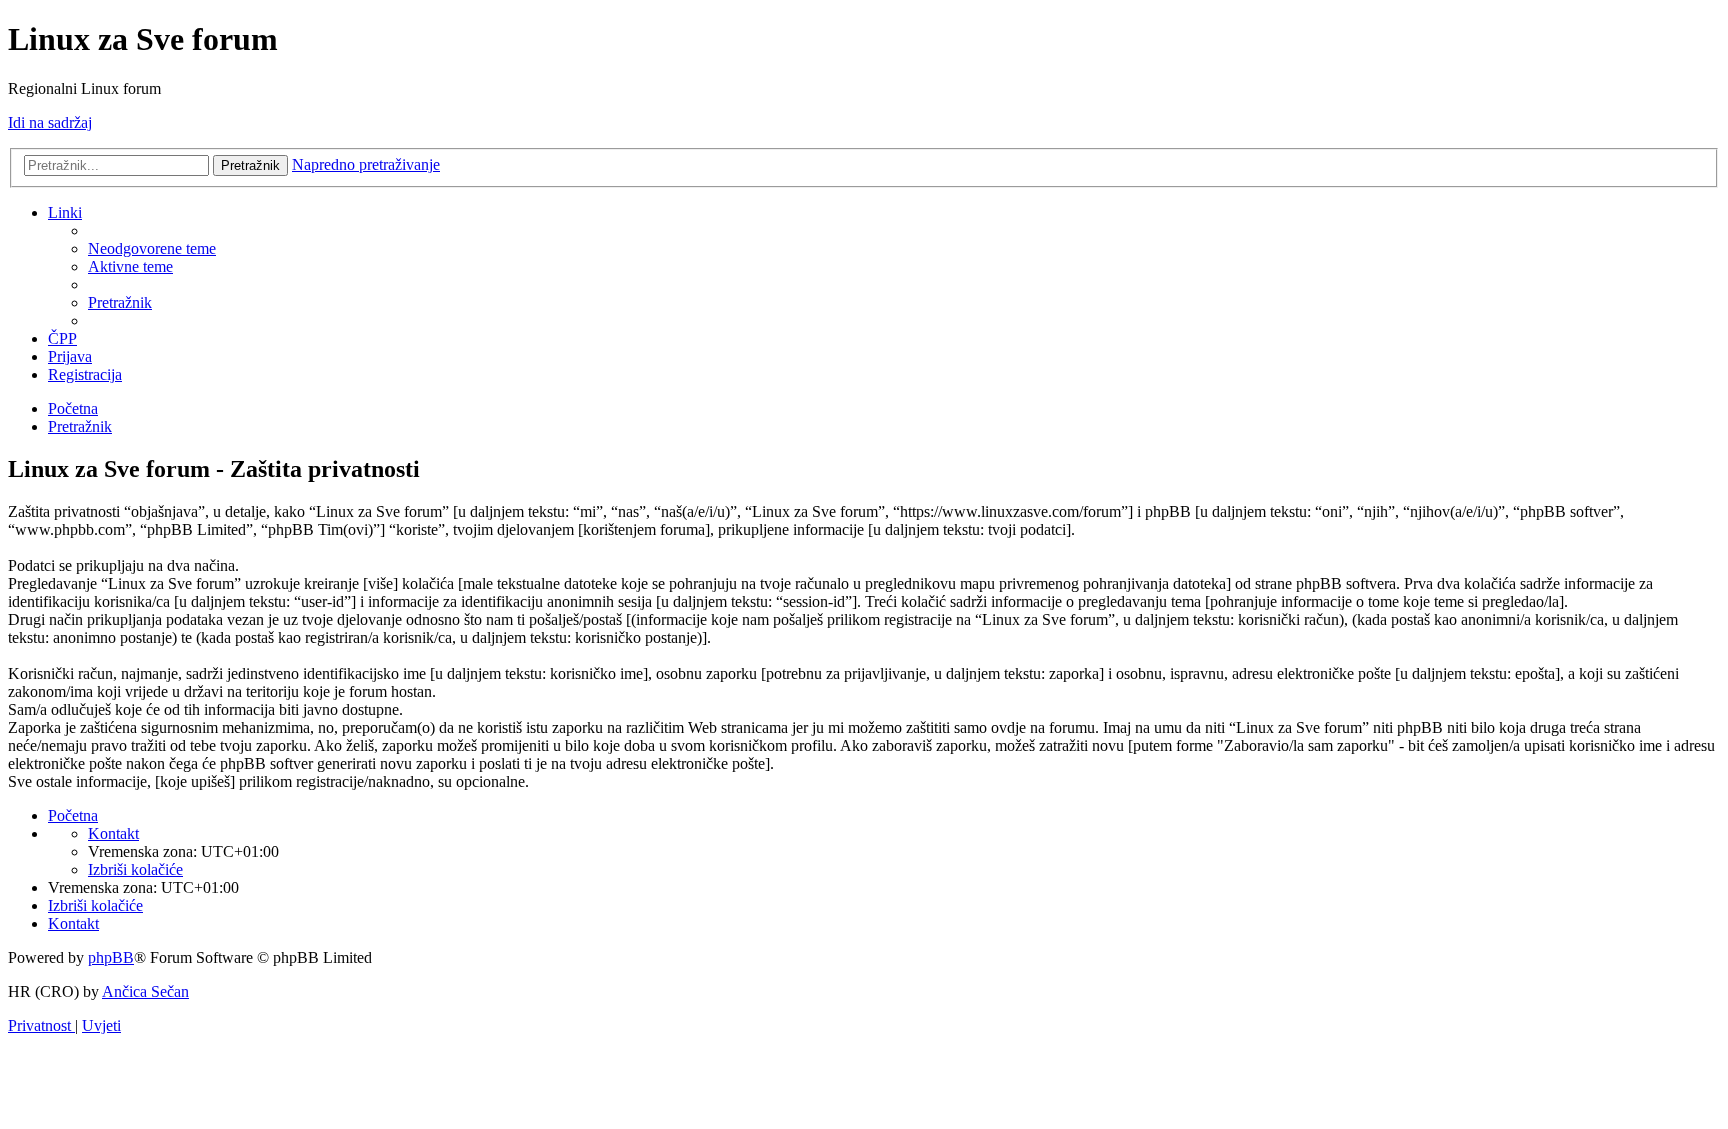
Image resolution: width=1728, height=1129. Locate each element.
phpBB (111, 957)
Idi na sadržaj (50, 122)
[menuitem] (152, 248)
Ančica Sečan (145, 991)
